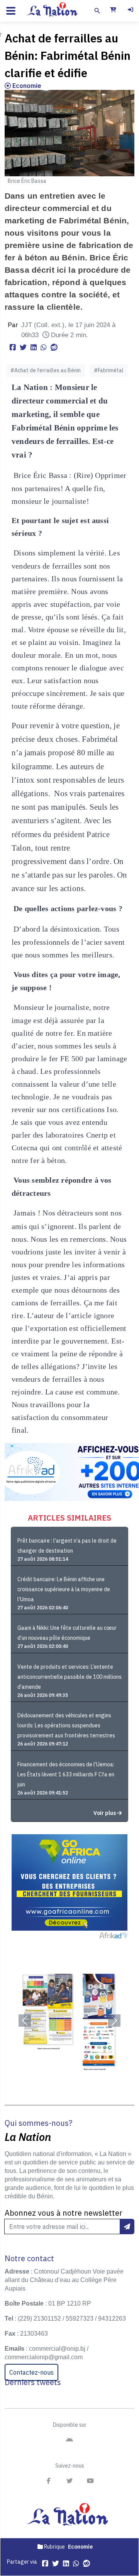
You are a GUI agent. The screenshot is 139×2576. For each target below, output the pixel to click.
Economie (26, 86)
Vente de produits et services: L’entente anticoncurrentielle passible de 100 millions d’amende (69, 1677)
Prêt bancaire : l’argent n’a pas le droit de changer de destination (67, 1546)
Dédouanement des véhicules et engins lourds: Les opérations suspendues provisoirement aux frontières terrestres (66, 1725)
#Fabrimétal (109, 370)
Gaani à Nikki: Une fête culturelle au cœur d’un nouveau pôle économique (67, 1633)
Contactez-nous (31, 2372)
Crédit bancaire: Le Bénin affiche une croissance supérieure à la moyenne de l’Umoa (64, 1589)
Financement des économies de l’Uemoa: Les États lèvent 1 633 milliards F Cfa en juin (66, 1774)
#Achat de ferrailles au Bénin (46, 370)
